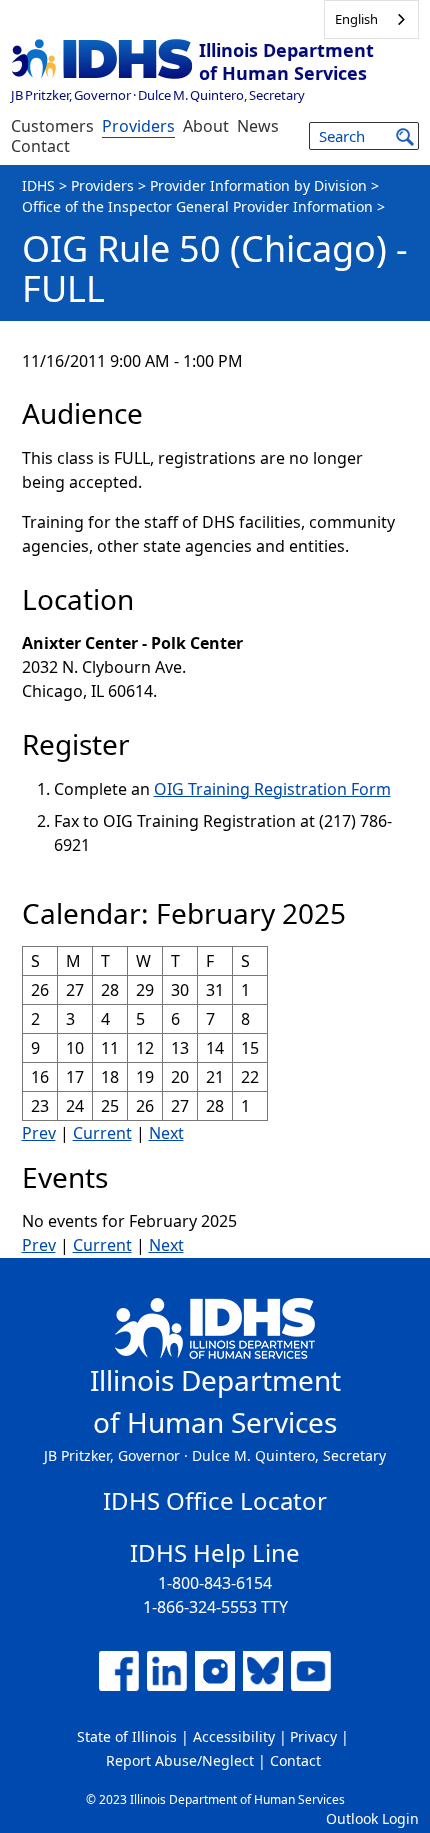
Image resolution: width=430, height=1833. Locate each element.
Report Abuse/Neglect (180, 1760)
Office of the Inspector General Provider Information (197, 206)
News (258, 126)
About (206, 126)
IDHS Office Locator (215, 1500)
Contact (40, 146)
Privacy (313, 1736)
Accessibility (234, 1736)
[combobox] (371, 19)
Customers (52, 126)
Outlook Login (372, 1818)
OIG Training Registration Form (272, 789)
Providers (138, 126)
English (356, 19)
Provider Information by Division (258, 185)
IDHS (38, 185)
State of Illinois (127, 1736)
